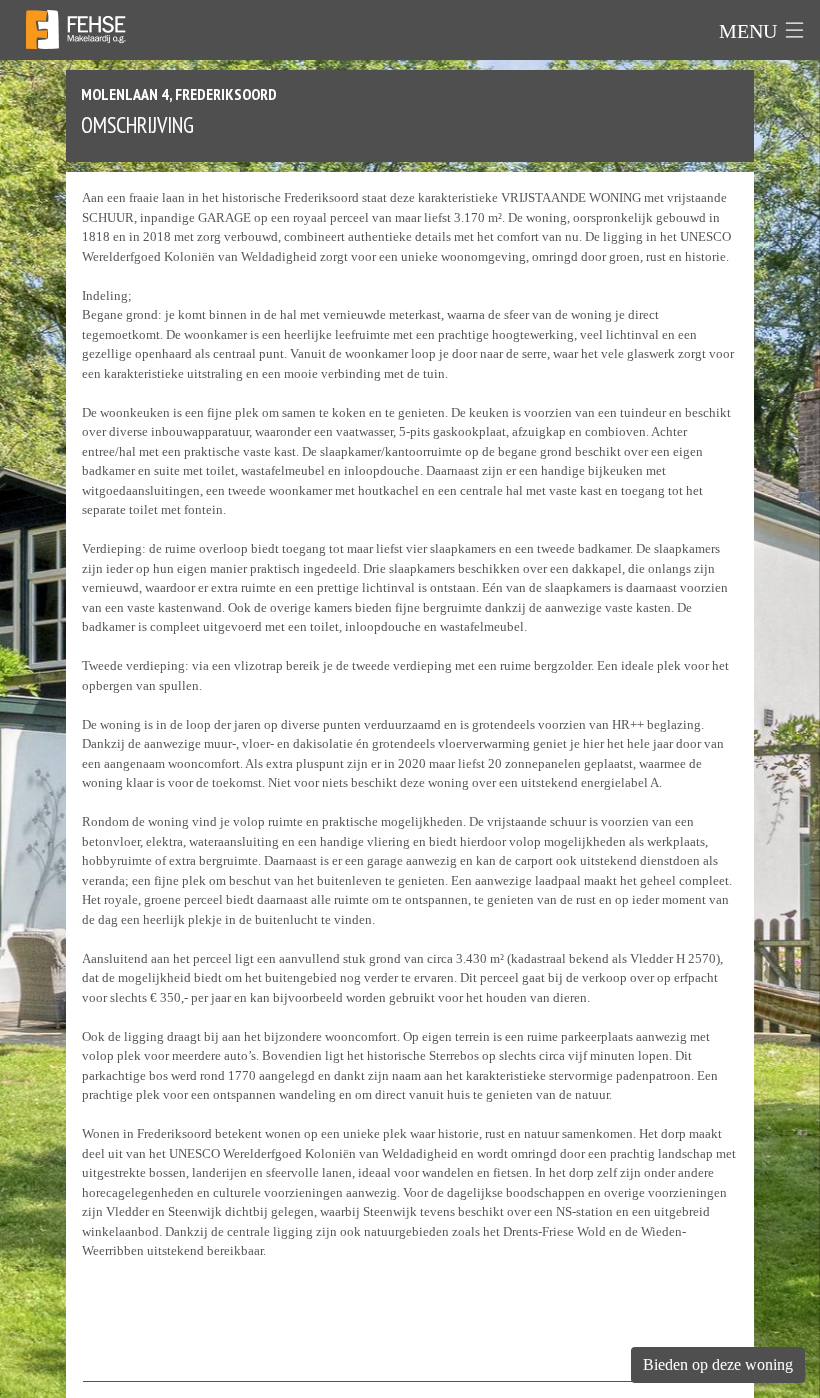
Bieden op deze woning (718, 1364)
